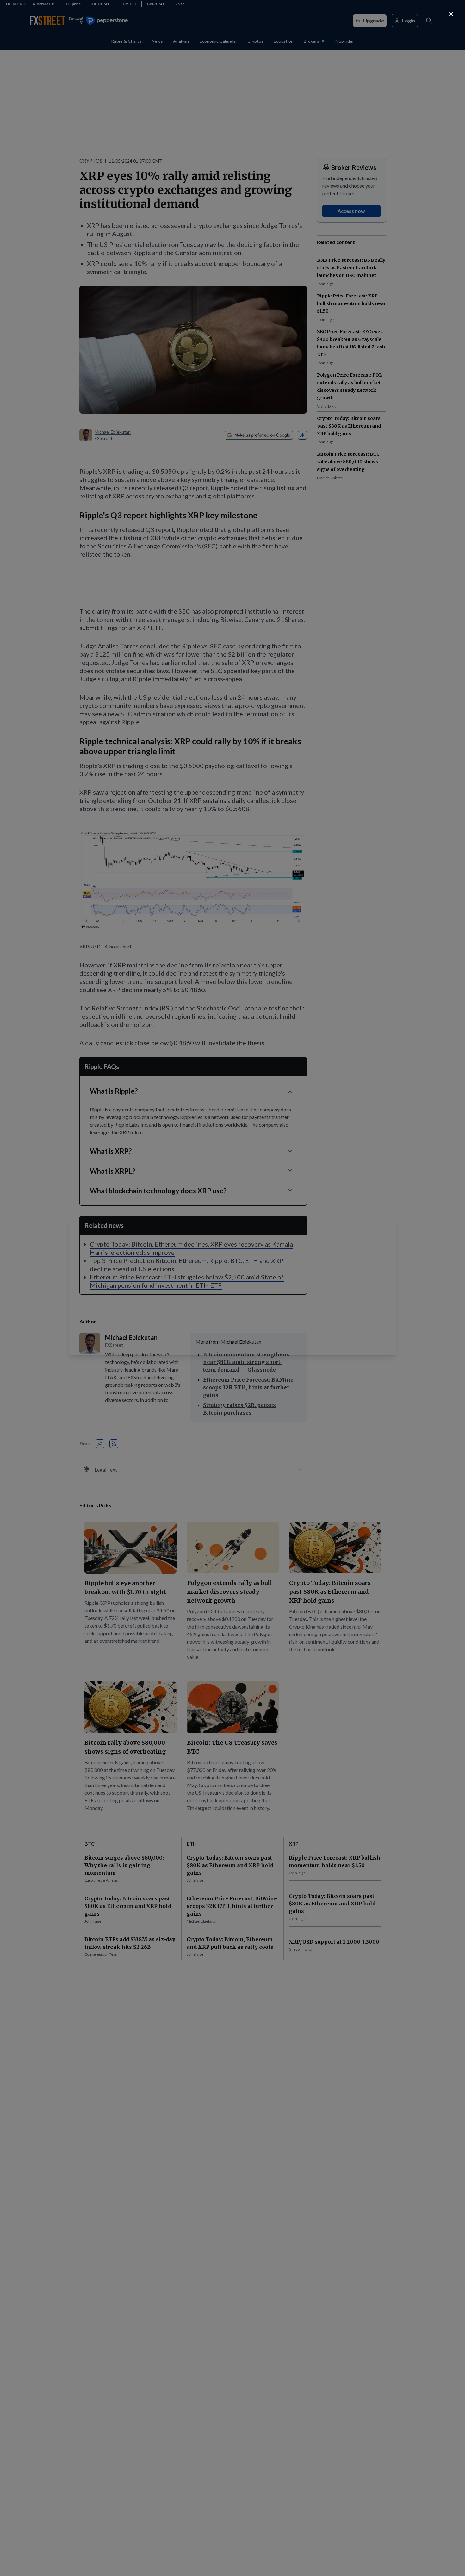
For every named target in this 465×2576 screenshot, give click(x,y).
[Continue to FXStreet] (451, 14)
